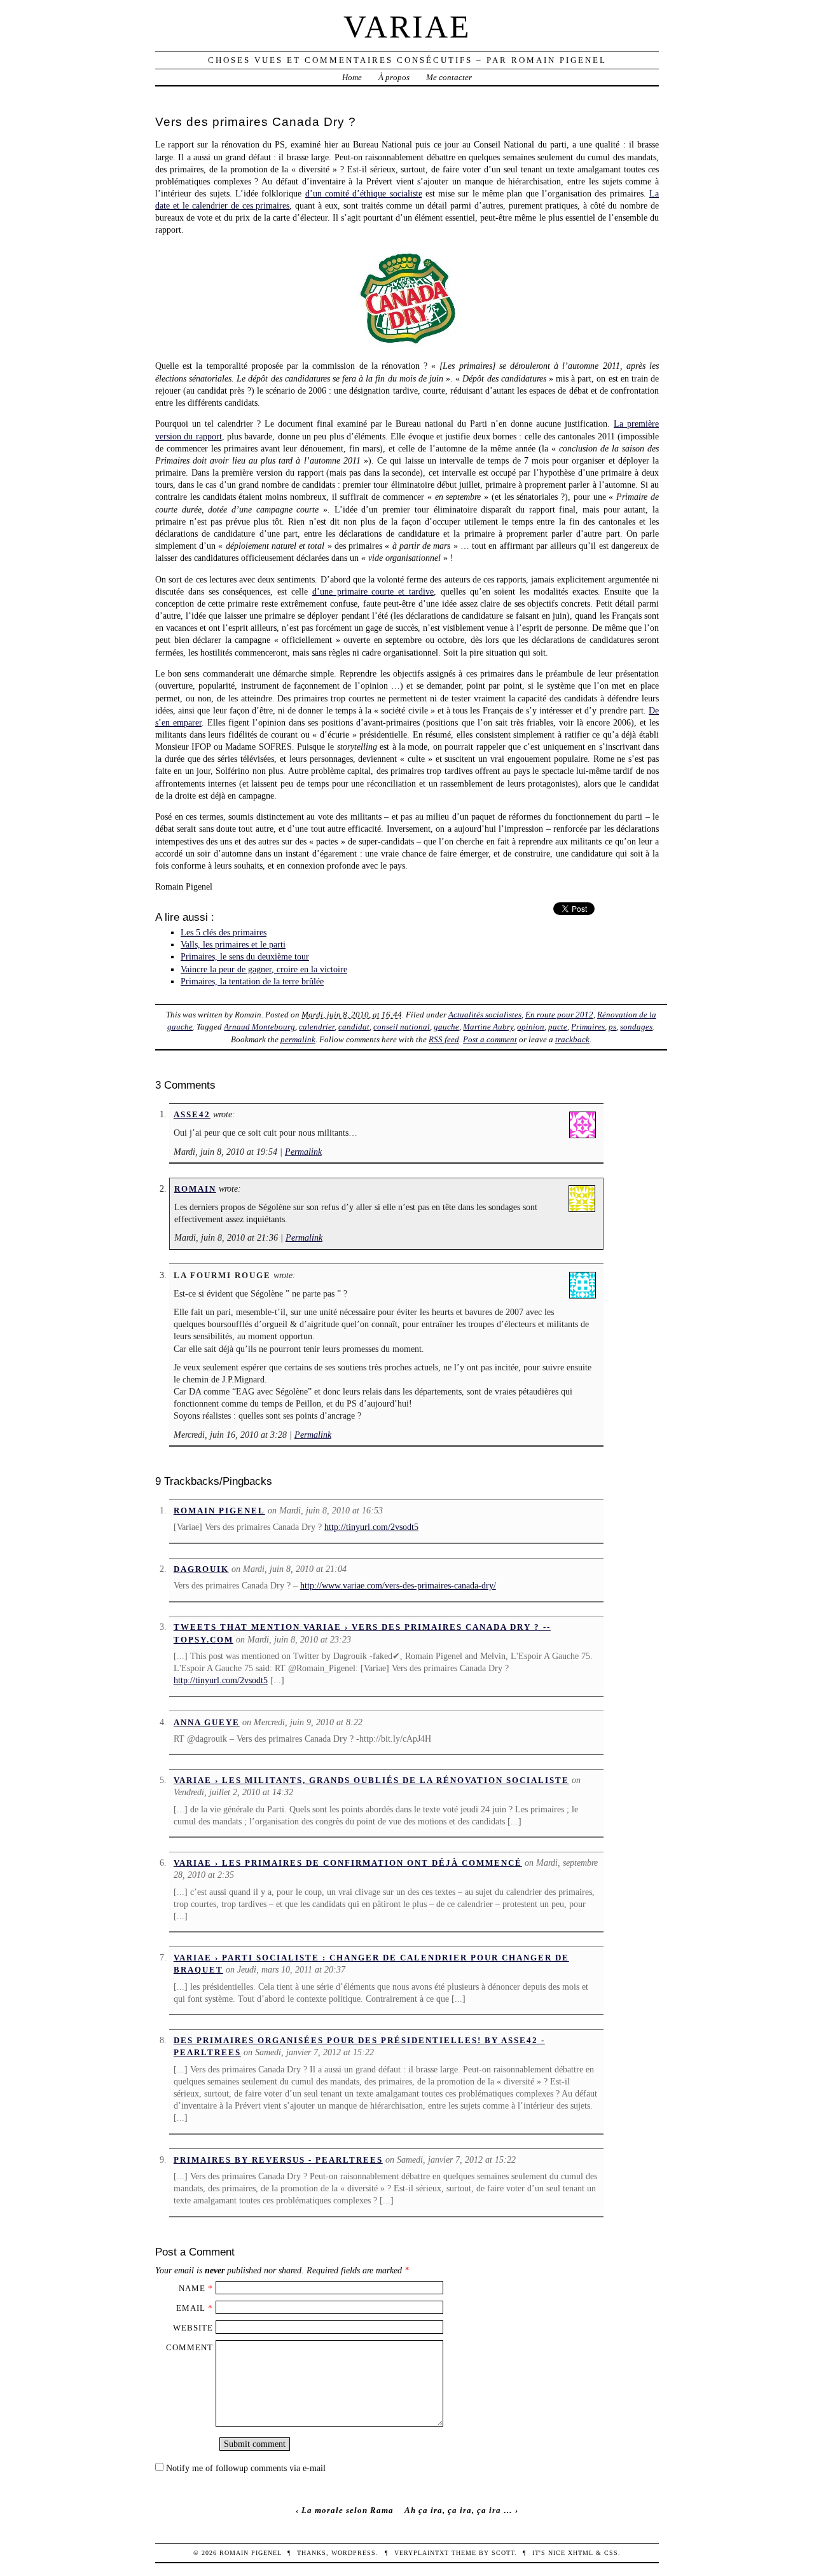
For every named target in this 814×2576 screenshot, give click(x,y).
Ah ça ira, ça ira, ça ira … (459, 2510)
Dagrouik (201, 1569)
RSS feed (444, 1039)
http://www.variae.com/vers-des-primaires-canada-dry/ (398, 1585)
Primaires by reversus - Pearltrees (278, 2160)
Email (191, 2308)
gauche (446, 1027)
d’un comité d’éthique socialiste (364, 193)
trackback (572, 1039)
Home (352, 77)
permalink (298, 1039)
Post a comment (490, 1039)
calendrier (317, 1027)
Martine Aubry (488, 1027)
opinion (531, 1027)
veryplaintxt (422, 2553)
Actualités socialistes (485, 1015)
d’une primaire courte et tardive (373, 591)
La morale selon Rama (348, 2510)
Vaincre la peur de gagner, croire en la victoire (264, 969)
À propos (394, 77)
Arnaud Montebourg (259, 1027)
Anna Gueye (207, 1722)
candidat (354, 1027)
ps (612, 1027)
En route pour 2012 (559, 1015)
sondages (636, 1027)
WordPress (354, 2553)
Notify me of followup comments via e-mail (246, 2468)
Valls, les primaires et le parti (233, 944)
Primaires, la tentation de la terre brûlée (252, 981)
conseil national (402, 1027)
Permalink (303, 1152)
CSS (611, 2553)
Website (193, 2328)
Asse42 (192, 1114)
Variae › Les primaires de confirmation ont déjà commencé (348, 1863)
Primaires (588, 1027)
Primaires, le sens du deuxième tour (245, 956)
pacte (558, 1027)
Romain (195, 1189)
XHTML (581, 2553)
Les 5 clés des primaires (224, 932)
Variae (407, 27)
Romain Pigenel (219, 1511)
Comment (190, 2347)
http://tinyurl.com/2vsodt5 (371, 1527)
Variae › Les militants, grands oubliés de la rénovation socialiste (371, 1780)
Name (192, 2288)
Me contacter (449, 77)
